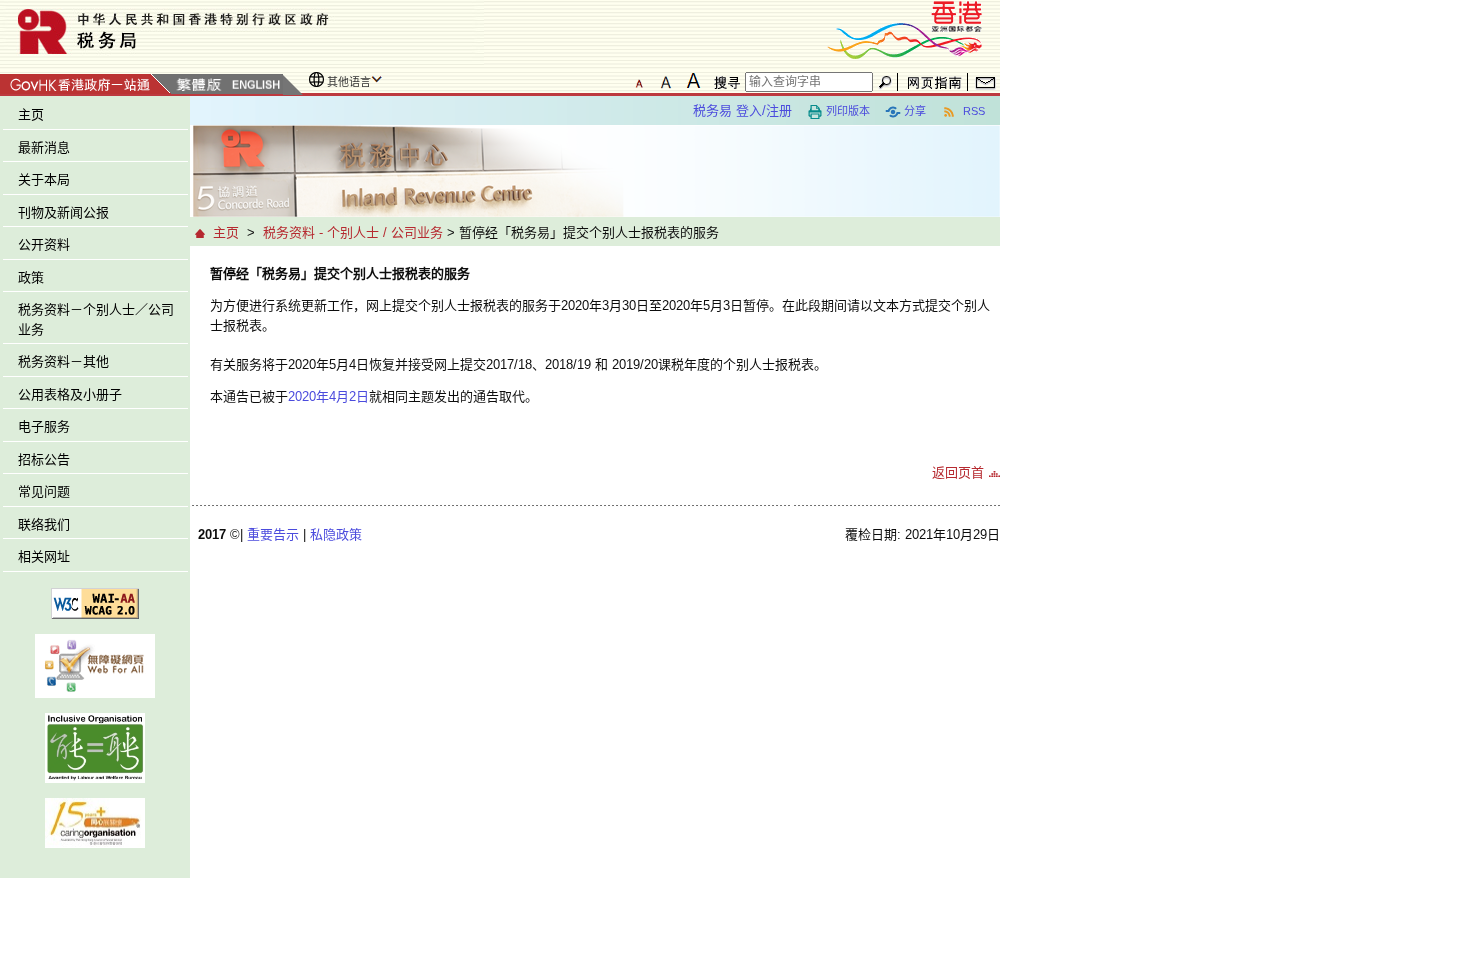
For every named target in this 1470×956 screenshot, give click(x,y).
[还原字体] (639, 81)
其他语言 (349, 82)
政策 (31, 277)
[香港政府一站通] (85, 81)
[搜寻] (724, 82)
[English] (255, 85)
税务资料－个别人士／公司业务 (96, 319)
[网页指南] (934, 82)
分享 (915, 111)
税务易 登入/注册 (742, 110)
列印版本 (848, 111)
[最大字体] (693, 81)
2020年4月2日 (328, 396)
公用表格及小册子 (70, 394)
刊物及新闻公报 (63, 212)
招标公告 (44, 459)
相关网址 (44, 556)
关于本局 (44, 179)
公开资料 (44, 244)
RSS (972, 111)
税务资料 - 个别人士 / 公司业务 (353, 232)
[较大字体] (666, 81)
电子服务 (44, 426)
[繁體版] (199, 85)
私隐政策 (336, 534)
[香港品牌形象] (905, 28)
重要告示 (273, 534)
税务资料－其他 (63, 361)
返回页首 (958, 472)
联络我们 (44, 524)
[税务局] (242, 31)
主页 (31, 114)
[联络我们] (985, 82)
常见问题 (44, 491)
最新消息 (44, 147)
